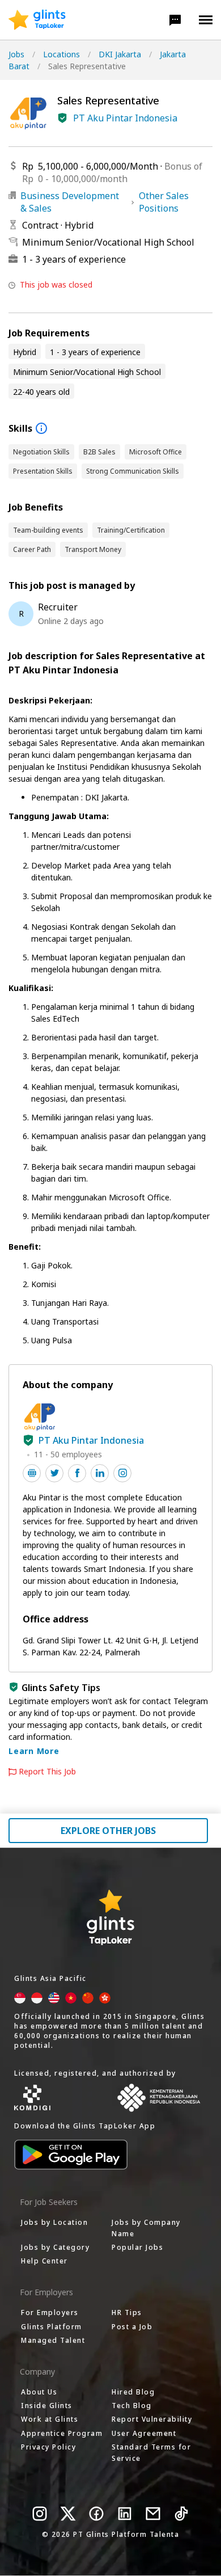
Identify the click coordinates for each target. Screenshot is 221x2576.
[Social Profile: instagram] (122, 1473)
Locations (61, 54)
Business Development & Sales (70, 202)
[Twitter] (68, 2514)
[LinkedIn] (125, 2514)
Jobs (16, 54)
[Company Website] (32, 1473)
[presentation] (37, 20)
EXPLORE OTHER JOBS (108, 1831)
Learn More (34, 1751)
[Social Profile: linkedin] (100, 1473)
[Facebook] (96, 2514)
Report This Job (47, 1772)
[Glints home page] (37, 20)
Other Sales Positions (164, 202)
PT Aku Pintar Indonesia (125, 118)
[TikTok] (181, 2514)
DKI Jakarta (120, 54)
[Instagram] (40, 2514)
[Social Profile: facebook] (77, 1473)
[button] (175, 20)
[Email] (153, 2514)
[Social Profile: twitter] (54, 1473)
